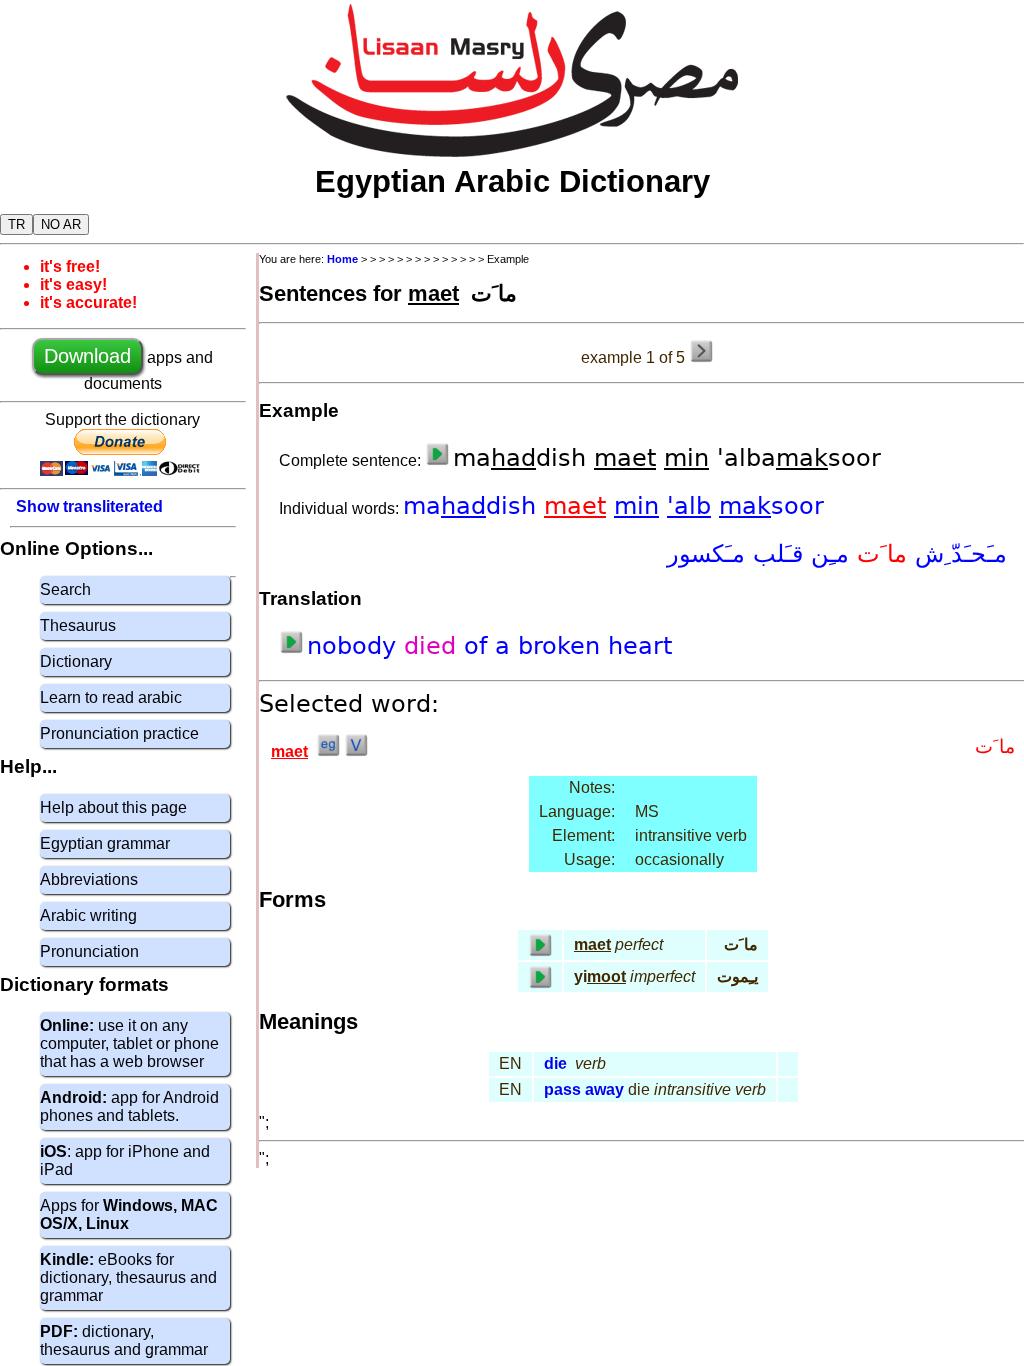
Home (342, 259)
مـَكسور (706, 554)
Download (87, 356)
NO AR (61, 224)
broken (563, 646)
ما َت (878, 554)
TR (16, 224)
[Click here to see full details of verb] (356, 751)
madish (473, 506)
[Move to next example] (701, 351)
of (479, 646)
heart (640, 646)
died (434, 646)
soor (771, 506)
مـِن (826, 554)
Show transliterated (89, 506)
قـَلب (774, 554)
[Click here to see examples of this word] (328, 751)
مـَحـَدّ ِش (957, 554)
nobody (355, 646)
